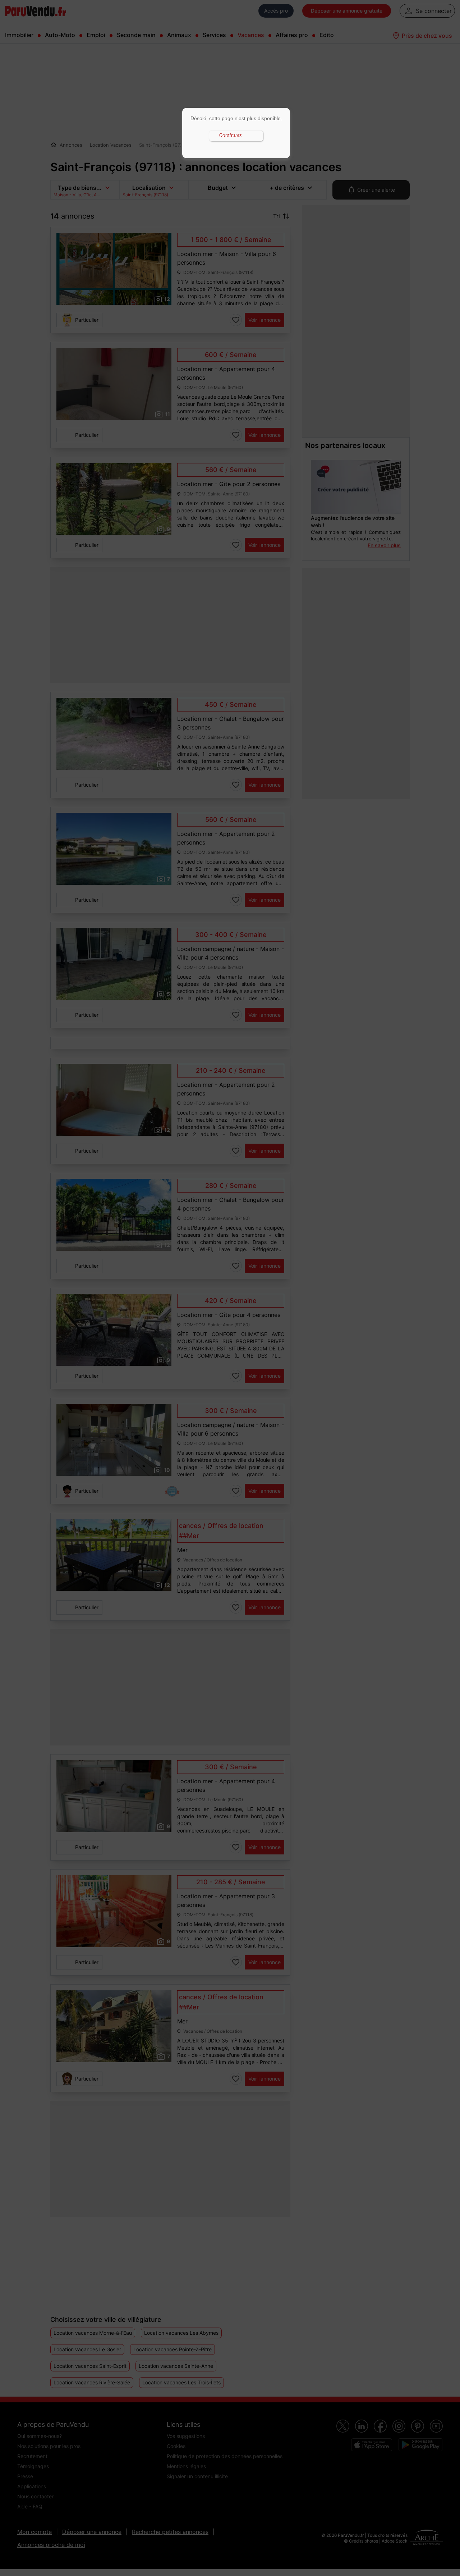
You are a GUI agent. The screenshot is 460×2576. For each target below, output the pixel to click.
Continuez (231, 136)
